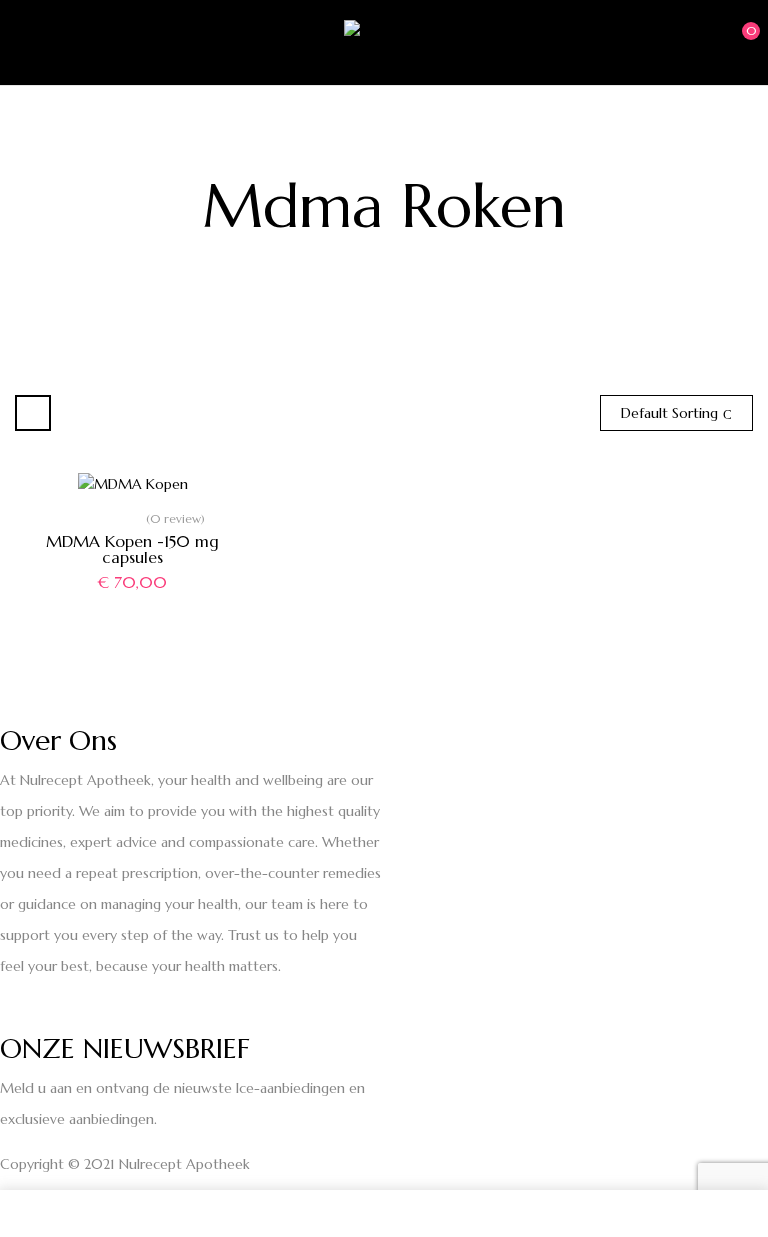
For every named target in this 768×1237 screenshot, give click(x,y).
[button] (735, 41)
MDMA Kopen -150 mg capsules (132, 549)
